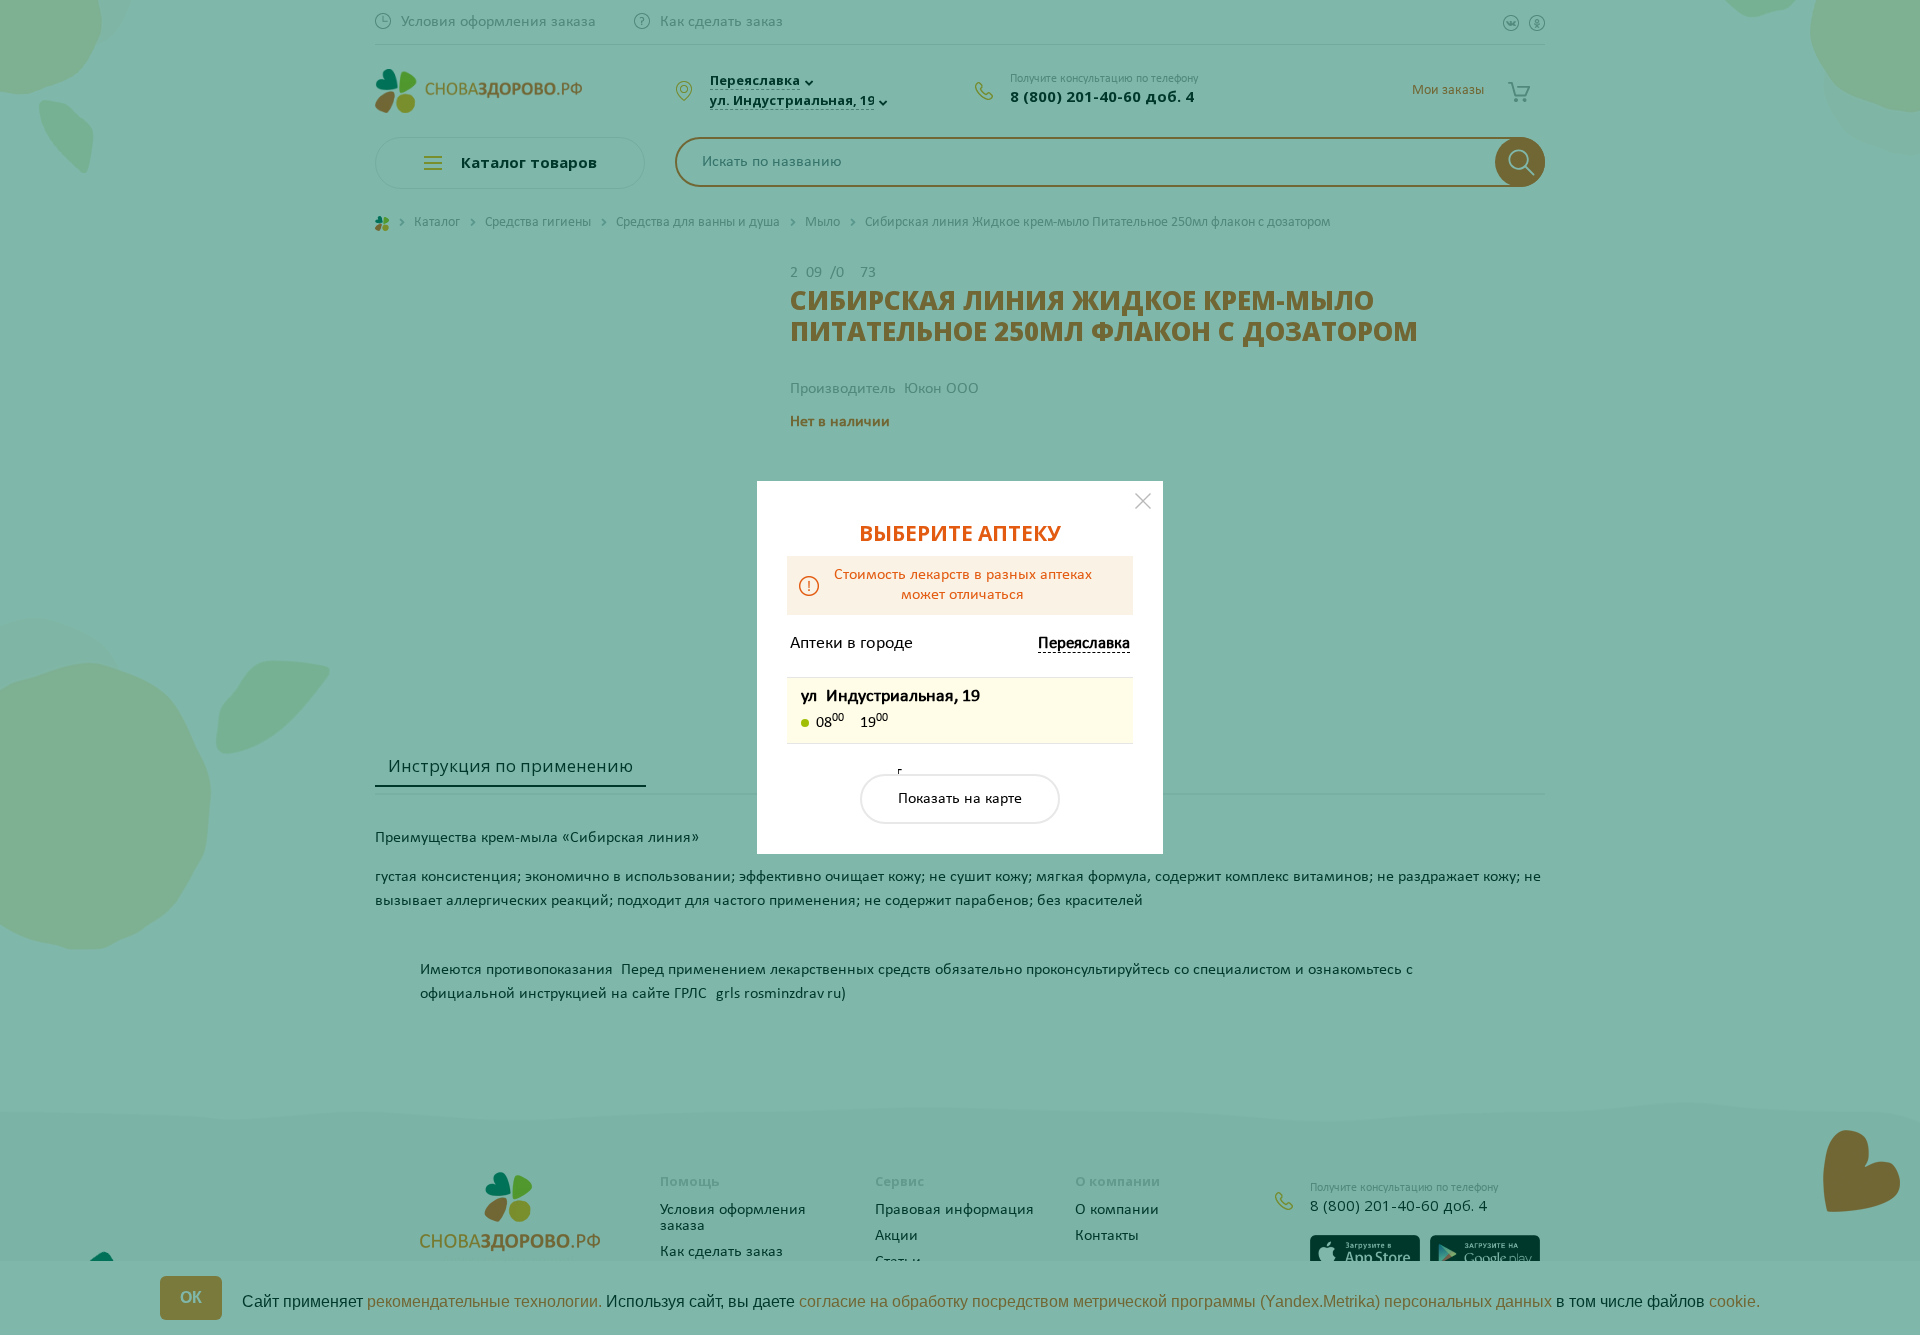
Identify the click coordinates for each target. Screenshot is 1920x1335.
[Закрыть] (1143, 501)
